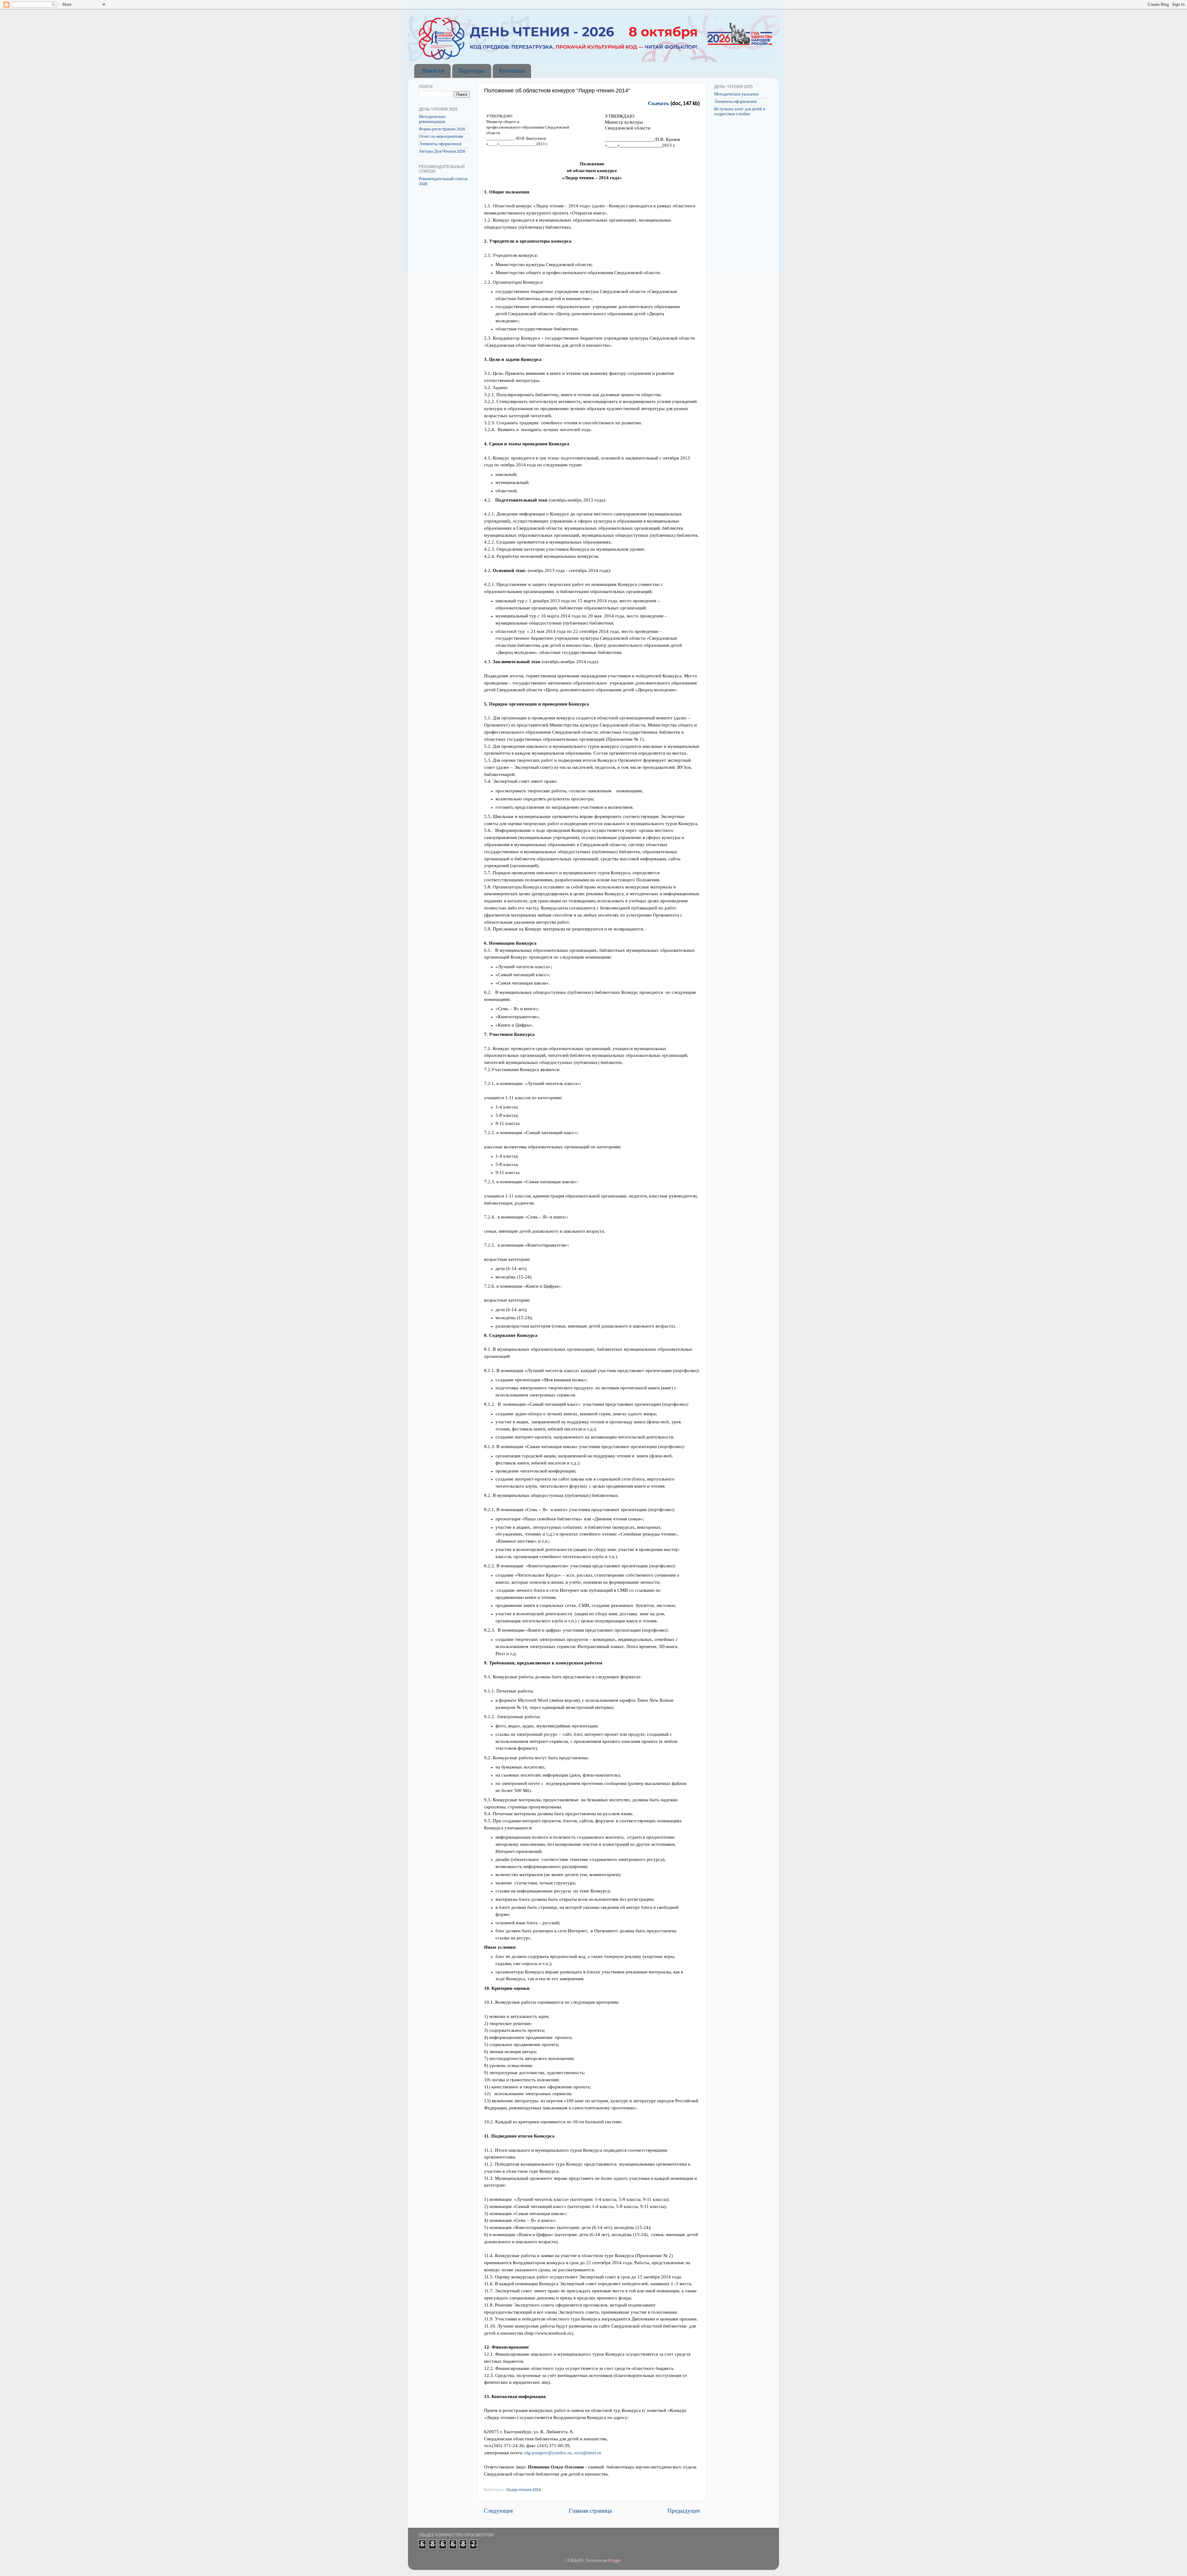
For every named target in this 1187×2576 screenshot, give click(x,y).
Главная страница (590, 2511)
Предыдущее (684, 2511)
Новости (433, 71)
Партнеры (472, 71)
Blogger (615, 2561)
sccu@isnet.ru (588, 2453)
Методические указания (736, 94)
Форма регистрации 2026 (442, 129)
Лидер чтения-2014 (523, 2490)
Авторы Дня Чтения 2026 (442, 152)
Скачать (659, 104)
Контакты (512, 71)
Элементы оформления (440, 144)
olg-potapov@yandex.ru (548, 2453)
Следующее (498, 2511)
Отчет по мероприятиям (441, 137)
